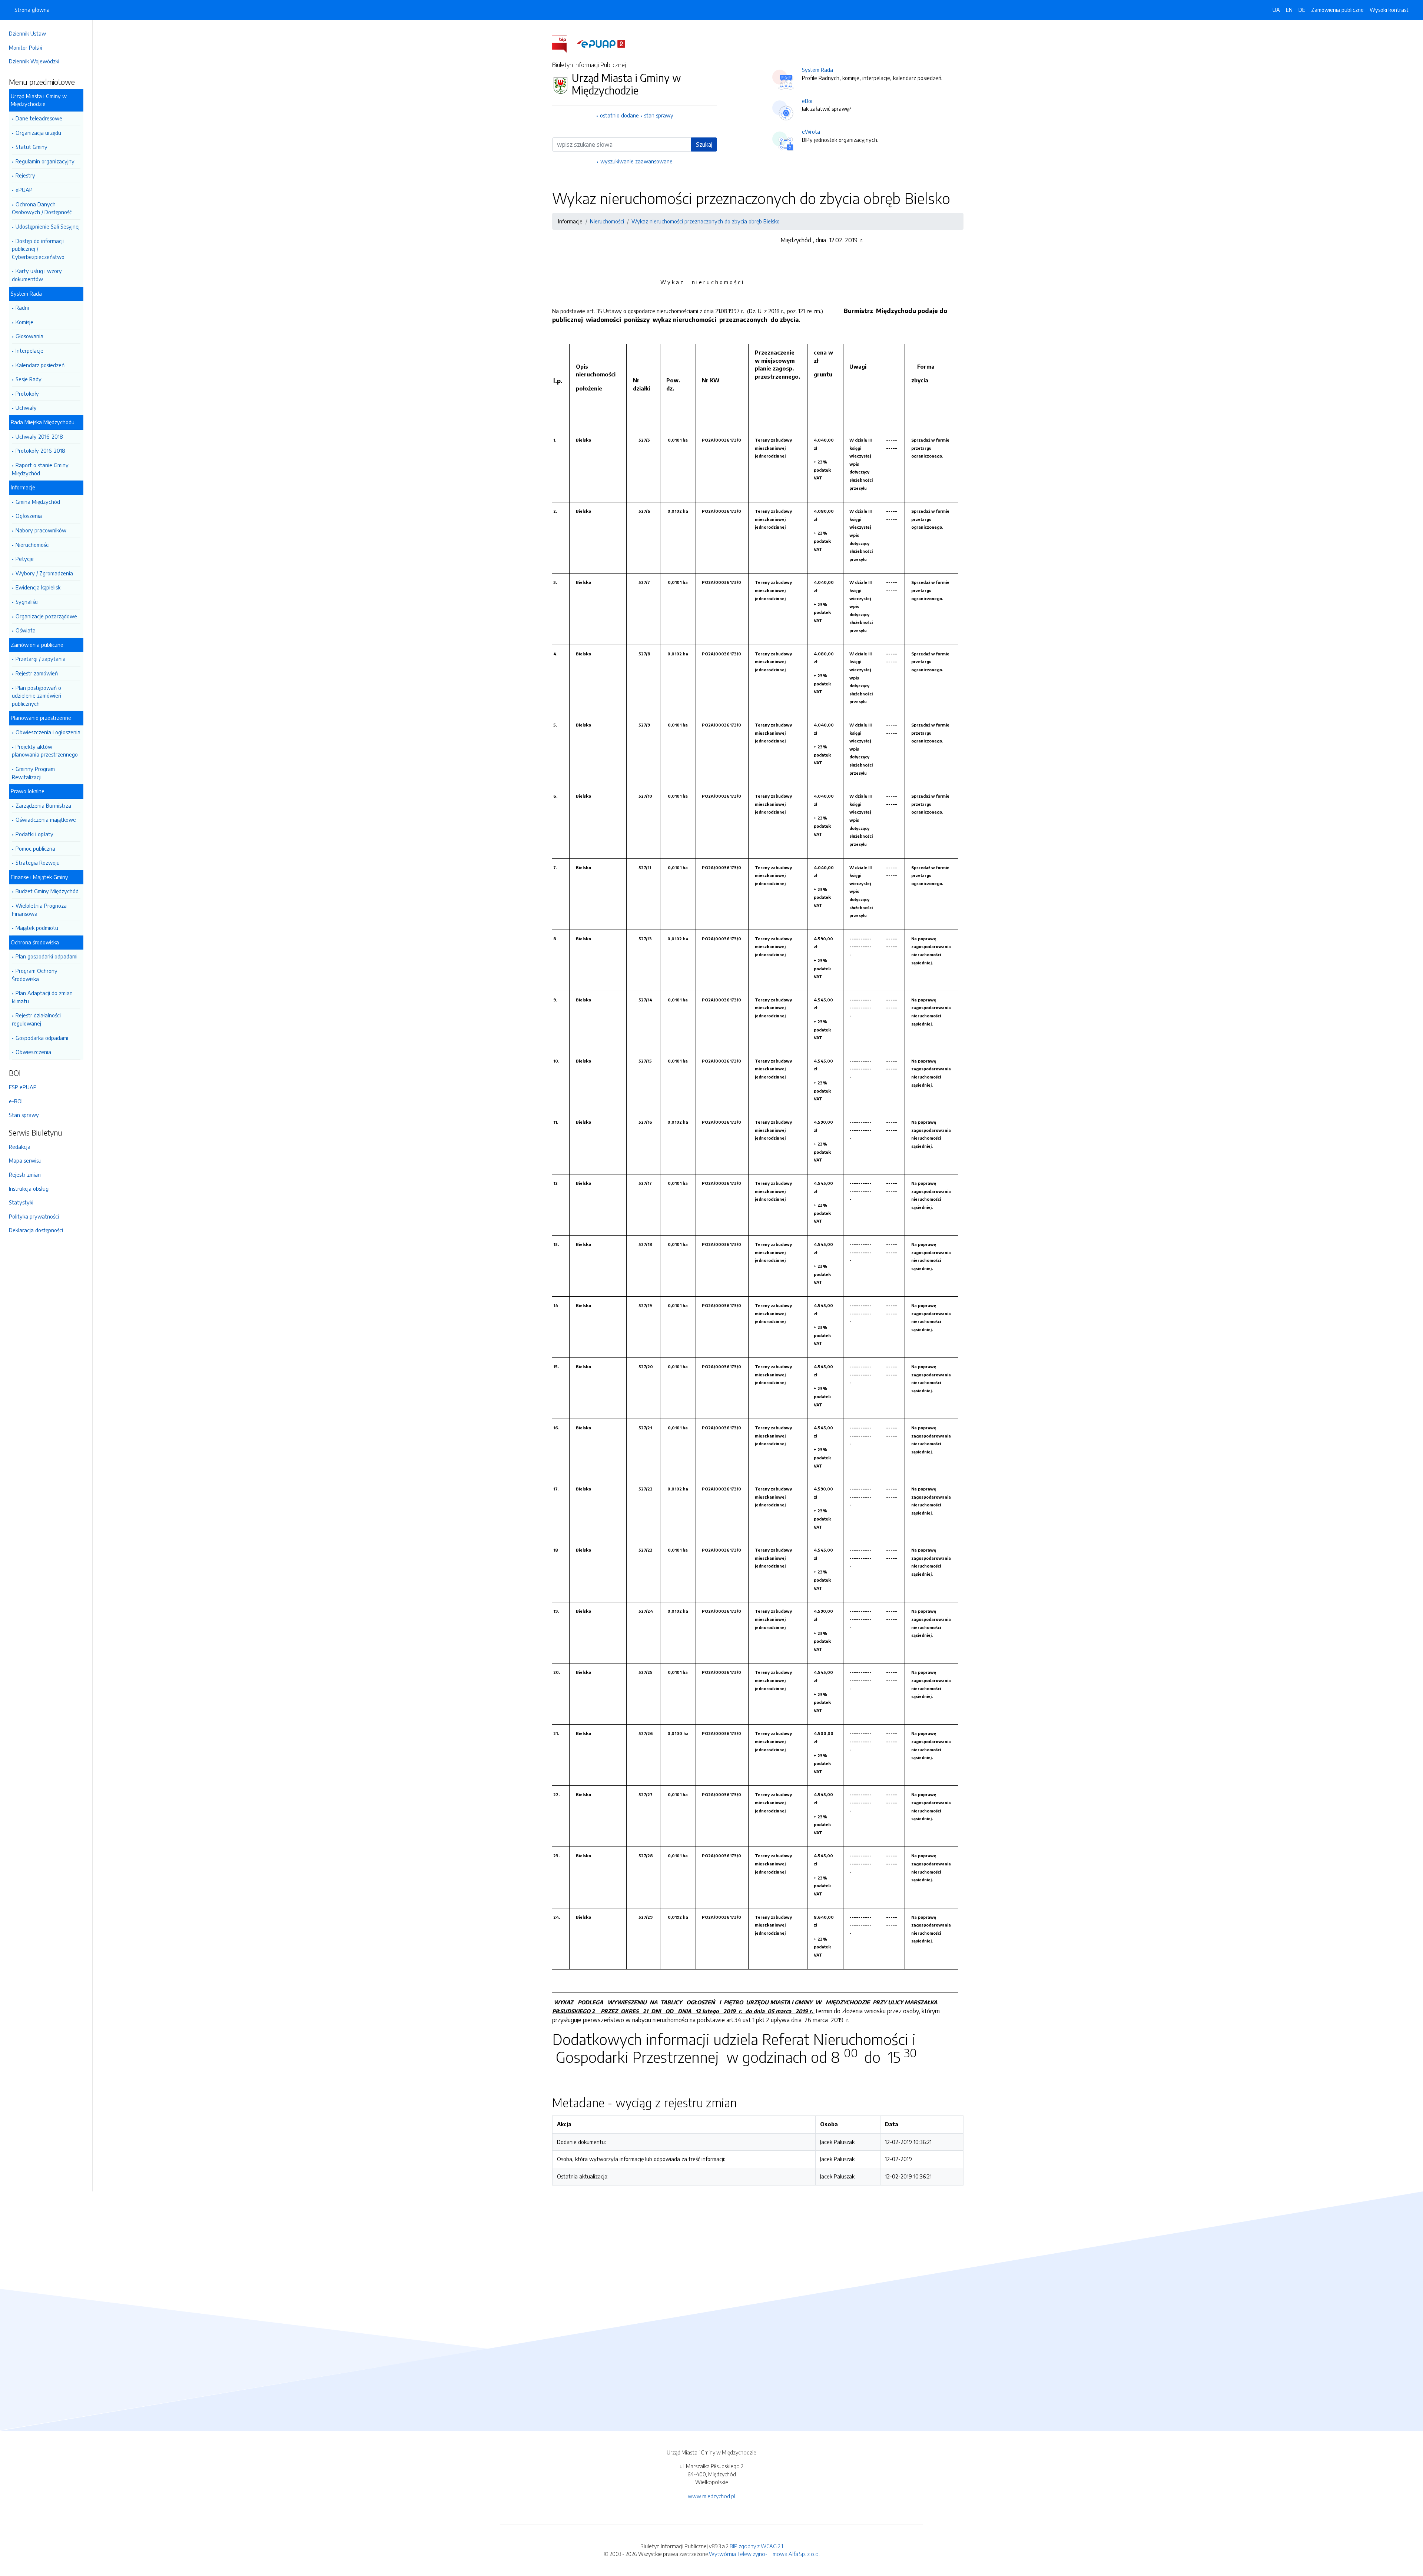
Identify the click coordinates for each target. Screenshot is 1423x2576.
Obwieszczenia (33, 1052)
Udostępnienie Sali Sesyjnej (48, 226)
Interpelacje (29, 350)
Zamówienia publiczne (1337, 10)
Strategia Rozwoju (38, 862)
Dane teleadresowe (39, 118)
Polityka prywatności (34, 1216)
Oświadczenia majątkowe (46, 820)
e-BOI (16, 1101)
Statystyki (21, 1202)
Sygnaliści (27, 602)
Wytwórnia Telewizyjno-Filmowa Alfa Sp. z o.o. (764, 2554)
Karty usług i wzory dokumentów (37, 275)
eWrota (811, 132)
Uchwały (26, 408)
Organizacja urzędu (38, 133)
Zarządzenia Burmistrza (43, 805)
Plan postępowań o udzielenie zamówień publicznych (37, 696)
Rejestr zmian (25, 1174)
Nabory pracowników (41, 530)
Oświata (26, 630)
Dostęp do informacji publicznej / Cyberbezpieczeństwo (38, 249)
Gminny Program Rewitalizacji (33, 773)
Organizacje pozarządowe (46, 616)
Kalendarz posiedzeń (40, 365)
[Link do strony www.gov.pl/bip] (564, 43)
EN (1289, 10)
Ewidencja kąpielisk (38, 587)
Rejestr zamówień (37, 673)
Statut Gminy (31, 147)
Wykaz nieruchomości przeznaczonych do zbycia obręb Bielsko (706, 221)
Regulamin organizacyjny (45, 161)
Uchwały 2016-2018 (39, 436)
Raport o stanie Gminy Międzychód (40, 469)
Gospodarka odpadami (42, 1038)
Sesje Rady (29, 379)
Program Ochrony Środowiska (35, 975)
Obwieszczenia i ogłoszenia (48, 732)
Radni (22, 308)
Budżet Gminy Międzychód (47, 891)
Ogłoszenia (29, 516)
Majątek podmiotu (37, 928)
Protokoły (27, 393)
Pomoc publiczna (35, 848)
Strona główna (32, 10)
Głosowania (29, 336)
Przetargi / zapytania (41, 659)
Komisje (24, 322)
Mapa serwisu (25, 1160)
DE (1302, 10)
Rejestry (25, 175)
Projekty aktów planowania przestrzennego (45, 751)
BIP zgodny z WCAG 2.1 (756, 2546)
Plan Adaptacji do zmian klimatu (42, 997)
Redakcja (20, 1147)
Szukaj (704, 144)
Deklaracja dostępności (36, 1230)
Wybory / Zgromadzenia (44, 573)
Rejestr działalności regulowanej (36, 1019)
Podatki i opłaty (34, 834)
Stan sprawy (24, 1115)
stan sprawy (659, 115)
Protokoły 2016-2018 (40, 451)
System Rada (817, 70)
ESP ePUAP (23, 1087)
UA (1276, 10)
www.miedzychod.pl (711, 2496)
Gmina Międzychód (38, 502)
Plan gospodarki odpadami (47, 956)
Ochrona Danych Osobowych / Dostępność (42, 208)
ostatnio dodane (619, 115)
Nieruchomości (33, 545)
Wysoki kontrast (1389, 10)
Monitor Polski (26, 47)
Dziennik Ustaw (27, 33)
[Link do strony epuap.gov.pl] (601, 43)
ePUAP (24, 190)
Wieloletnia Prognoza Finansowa (39, 910)
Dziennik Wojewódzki (34, 61)
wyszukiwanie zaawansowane (636, 161)
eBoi (807, 101)
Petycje (25, 559)
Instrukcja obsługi (29, 1189)
